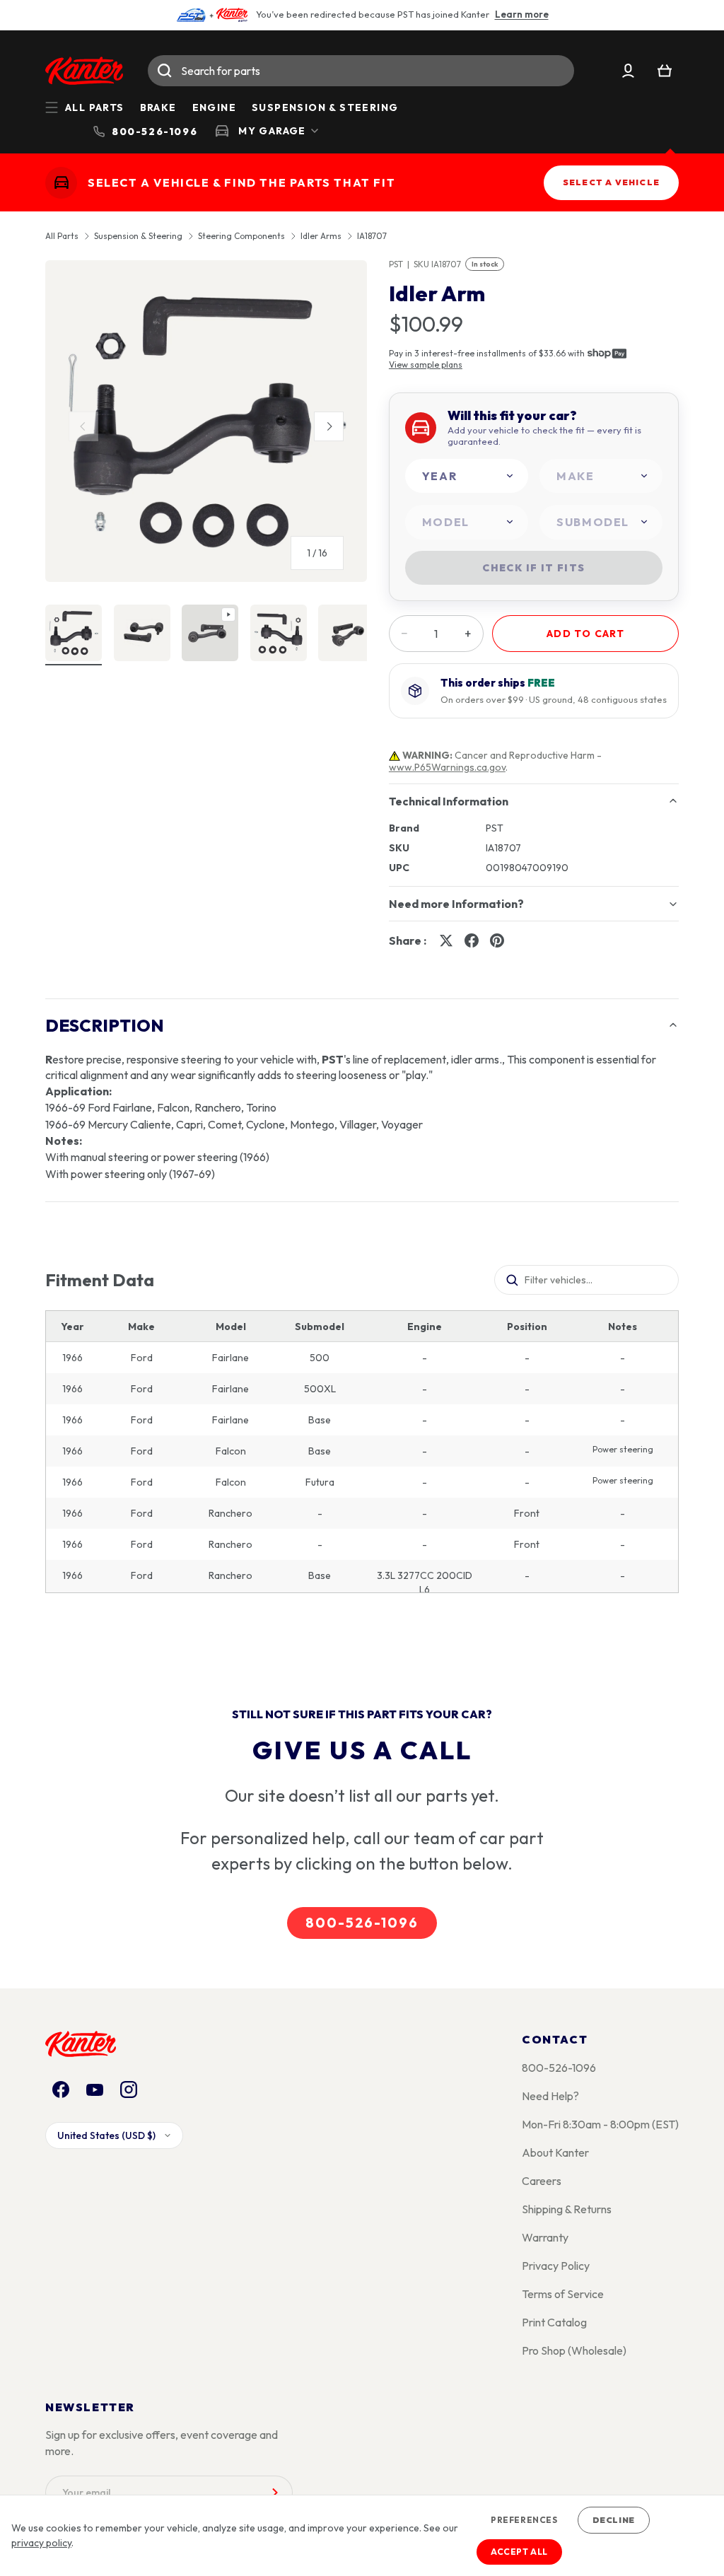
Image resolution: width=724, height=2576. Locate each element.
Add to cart (585, 634)
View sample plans (426, 365)
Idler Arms (321, 236)
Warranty (545, 2237)
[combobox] (361, 71)
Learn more (522, 14)
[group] (206, 427)
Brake (158, 107)
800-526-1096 (362, 1923)
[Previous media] (83, 426)
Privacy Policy (556, 2266)
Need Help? (550, 2096)
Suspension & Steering (325, 107)
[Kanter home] (61, 183)
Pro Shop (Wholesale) (574, 2350)
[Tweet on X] (446, 940)
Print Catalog (554, 2322)
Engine (214, 107)
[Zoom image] (206, 421)
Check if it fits (533, 568)
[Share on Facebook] (472, 940)
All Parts (62, 236)
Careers (542, 2181)
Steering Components (241, 236)
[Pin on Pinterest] (497, 940)
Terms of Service (563, 2294)
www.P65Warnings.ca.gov (447, 767)
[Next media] (329, 426)
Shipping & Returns (567, 2209)
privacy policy (41, 2543)
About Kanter (555, 2152)
